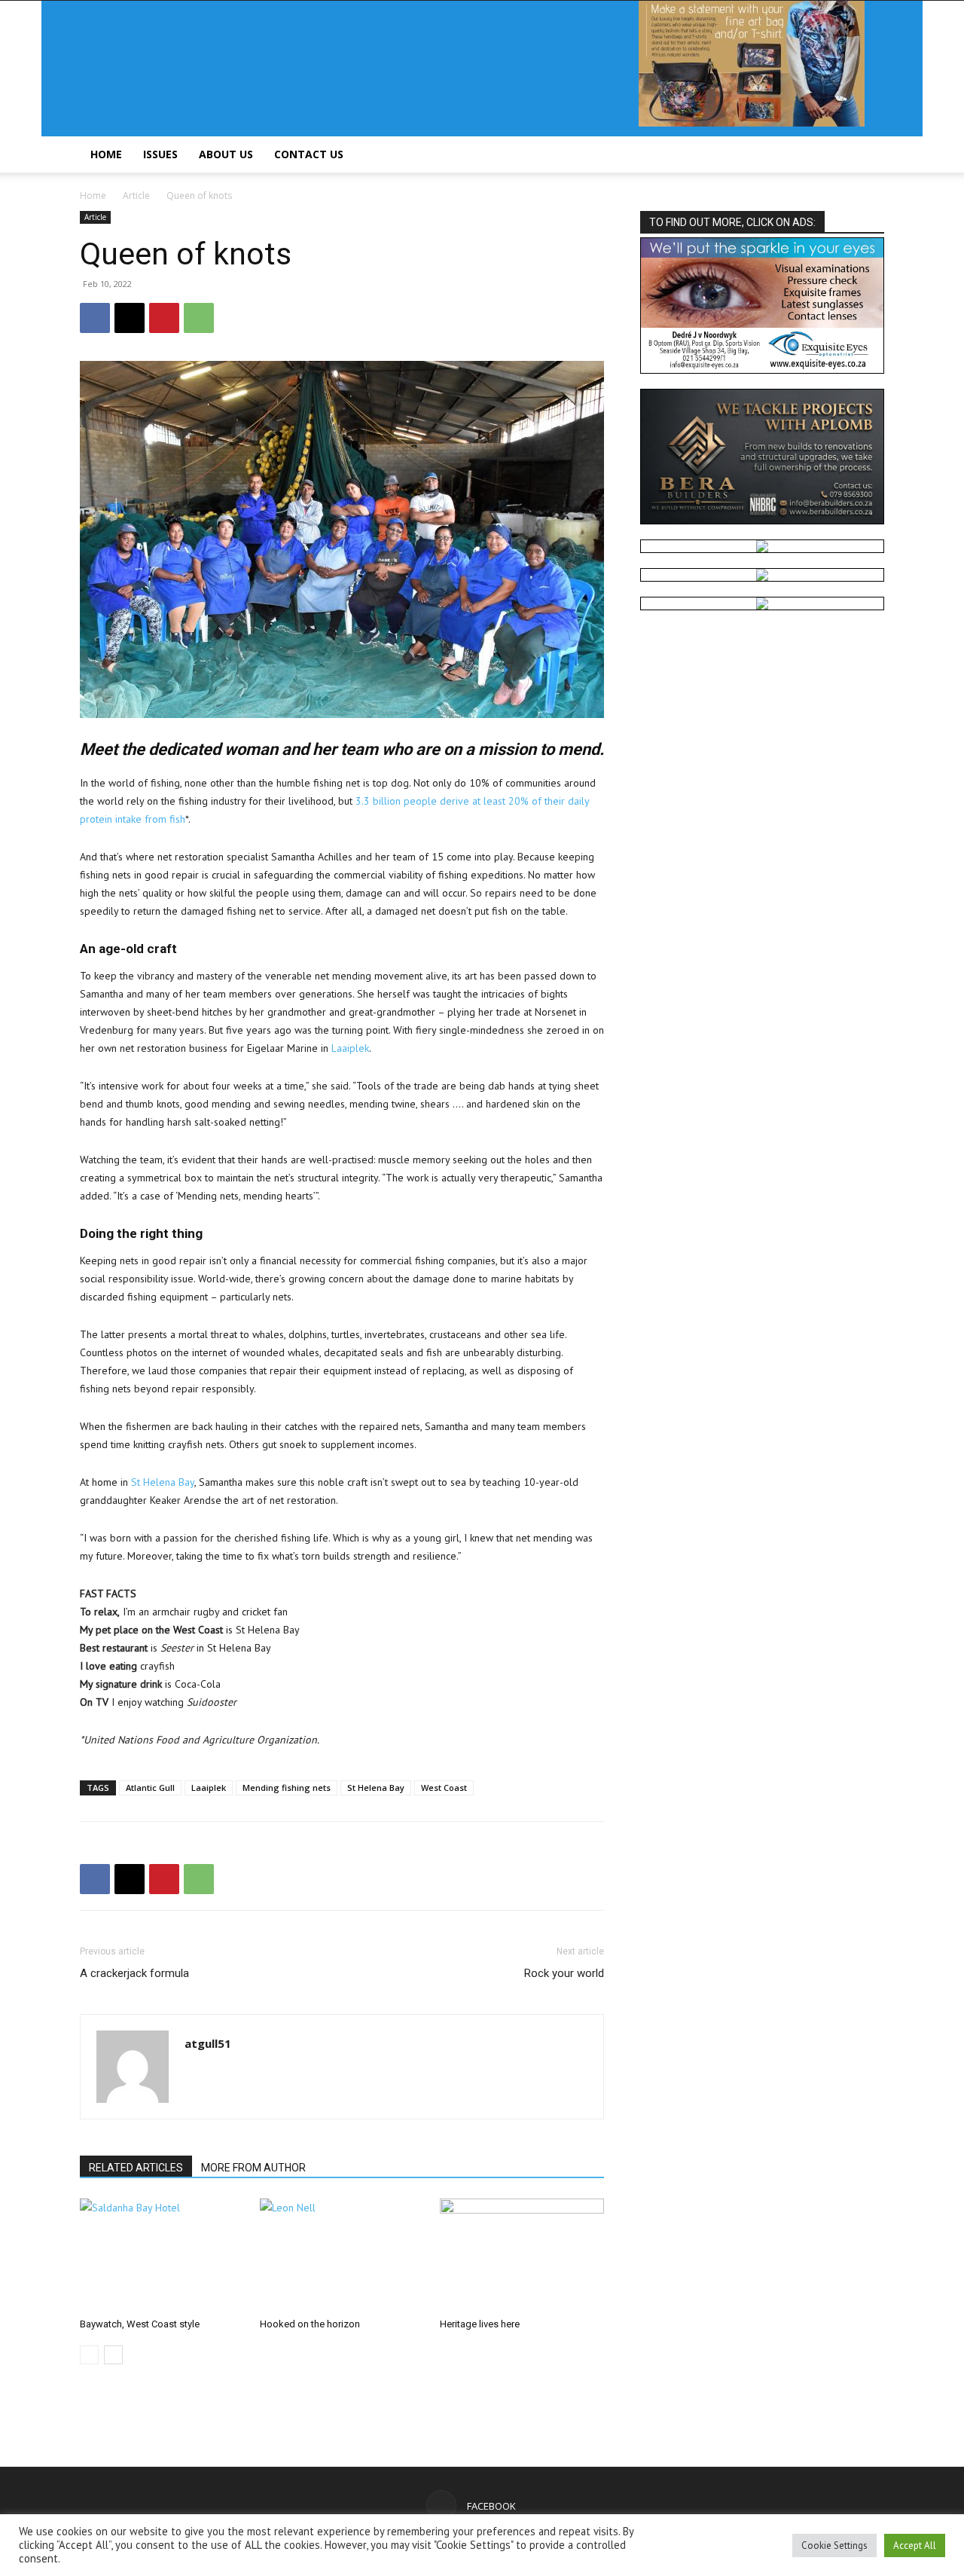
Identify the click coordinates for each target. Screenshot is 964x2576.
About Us (226, 154)
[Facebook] (95, 318)
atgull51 (208, 2043)
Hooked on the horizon (310, 2324)
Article (136, 196)
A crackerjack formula (134, 1973)
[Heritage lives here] (522, 2255)
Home (106, 154)
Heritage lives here (480, 2324)
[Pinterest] (164, 318)
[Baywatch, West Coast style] (162, 2255)
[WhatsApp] (199, 318)
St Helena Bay (163, 1482)
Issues (160, 154)
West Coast (444, 1788)
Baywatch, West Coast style (140, 2324)
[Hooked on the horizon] (342, 2255)
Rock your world (564, 1973)
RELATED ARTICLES (136, 2168)
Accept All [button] (915, 2545)
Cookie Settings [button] (834, 2545)
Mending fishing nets (287, 1788)
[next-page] (113, 2355)
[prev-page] (89, 2355)
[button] (866, 156)
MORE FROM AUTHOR (253, 2168)
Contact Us (309, 154)
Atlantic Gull (150, 1788)
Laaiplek (350, 1048)
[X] (130, 318)
